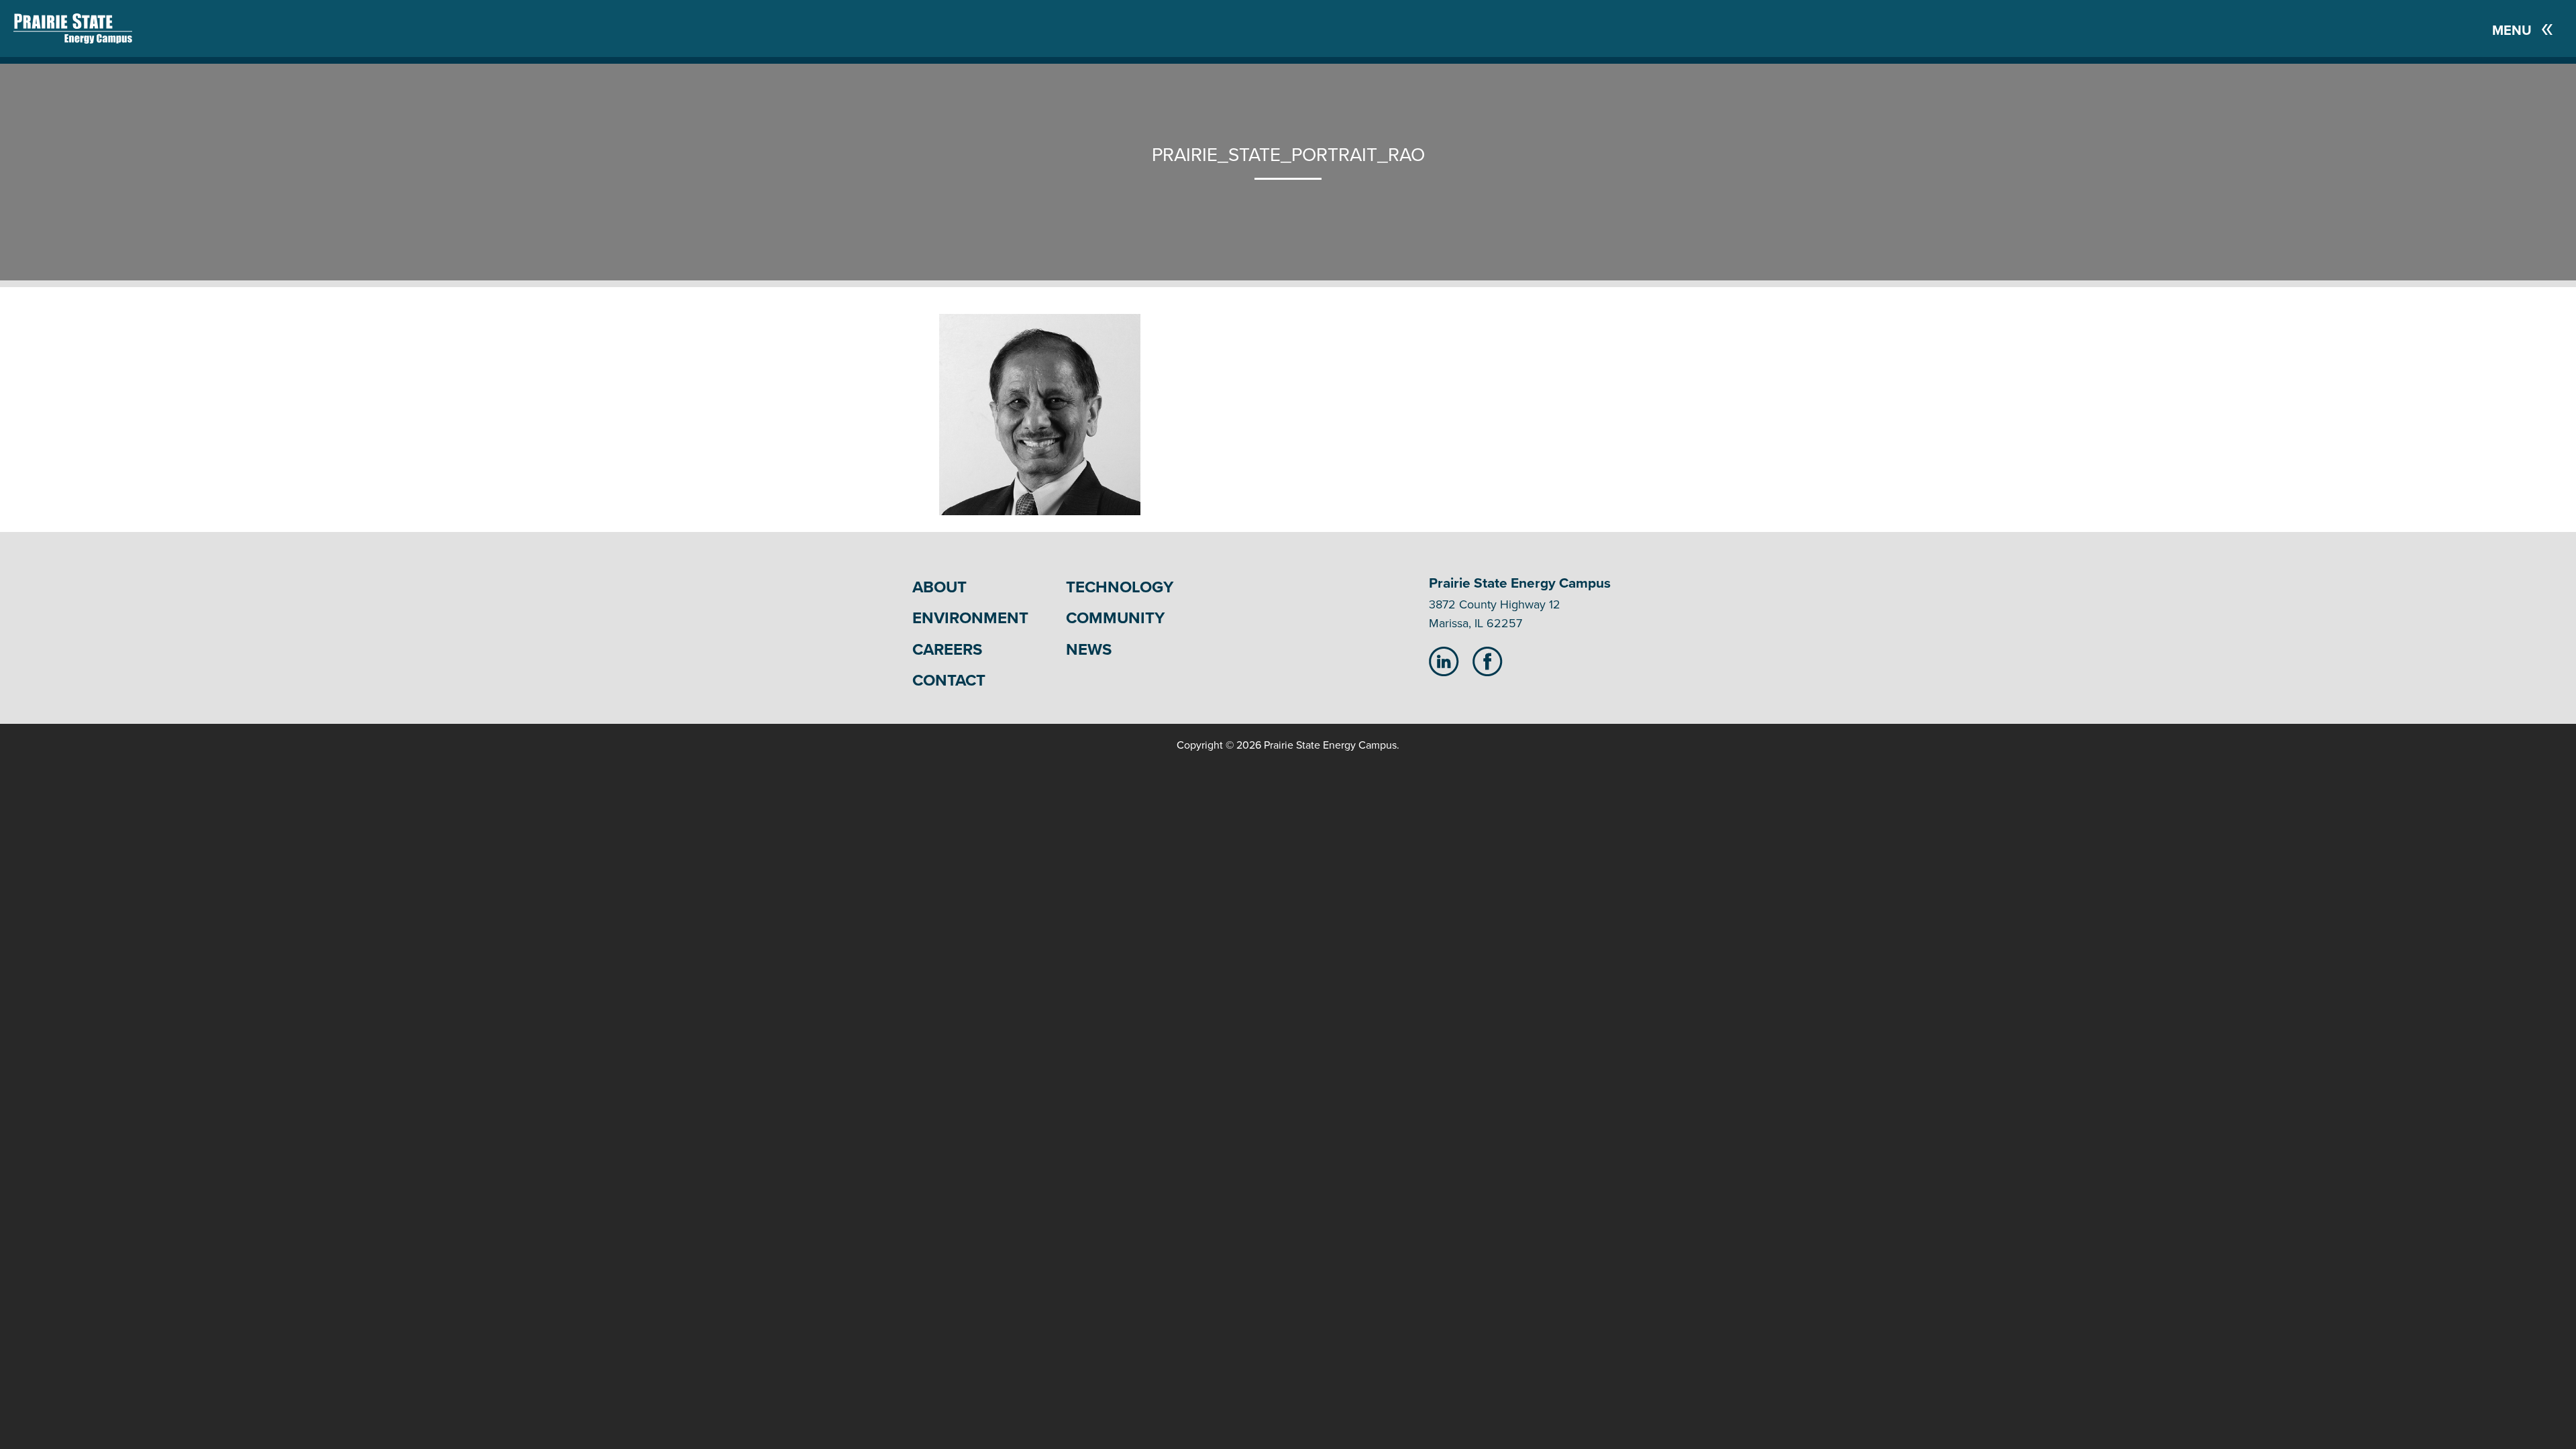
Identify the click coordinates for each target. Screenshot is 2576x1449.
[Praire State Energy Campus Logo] (59, 29)
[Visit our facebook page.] (1488, 661)
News (1089, 650)
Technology (1120, 587)
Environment (970, 618)
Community (1115, 618)
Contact (949, 681)
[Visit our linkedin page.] (1444, 661)
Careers (947, 650)
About (940, 587)
